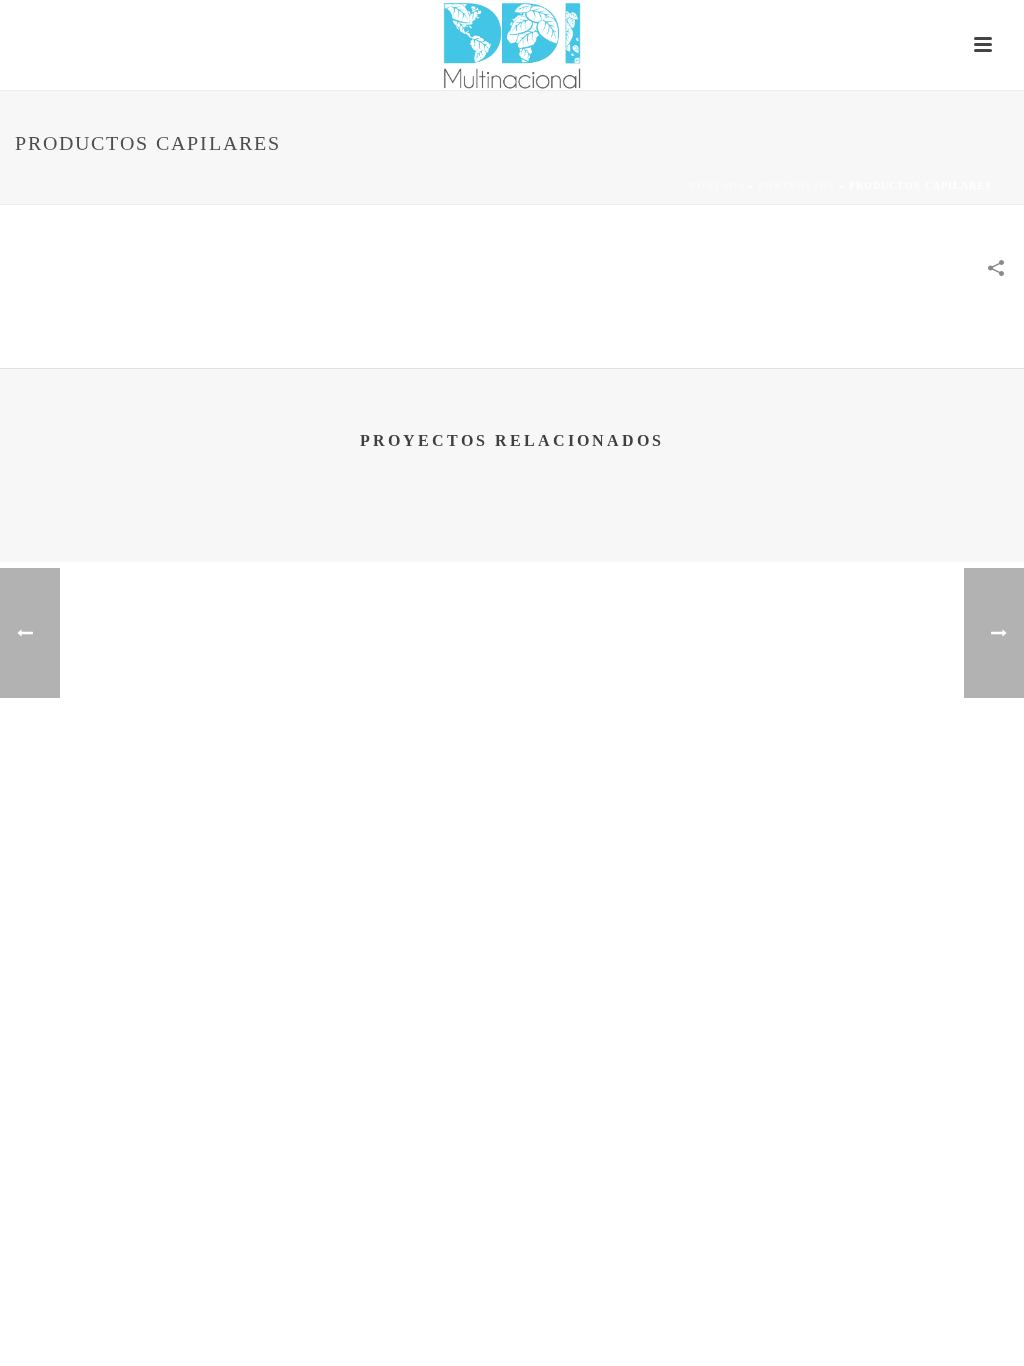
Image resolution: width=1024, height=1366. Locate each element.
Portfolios (796, 185)
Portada (717, 185)
